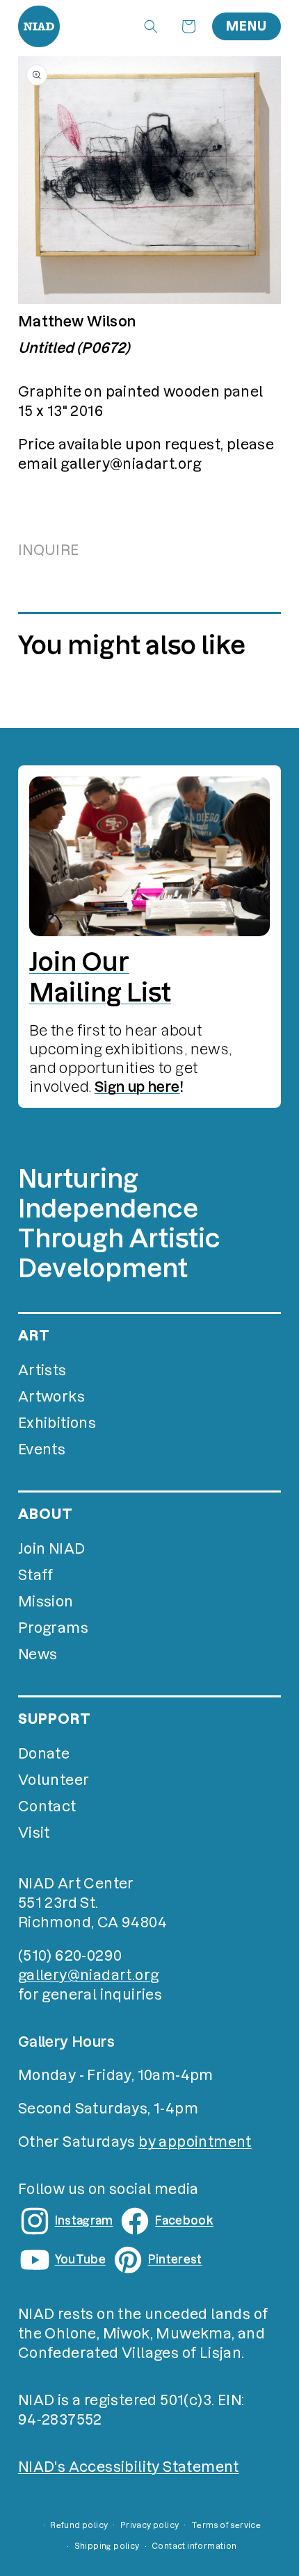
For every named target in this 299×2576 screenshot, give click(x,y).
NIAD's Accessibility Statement (129, 2467)
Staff (36, 1575)
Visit (34, 1833)
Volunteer (54, 1780)
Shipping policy (107, 2546)
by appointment (195, 2142)
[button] (151, 26)
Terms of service (226, 2525)
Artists (42, 1370)
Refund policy (79, 2525)
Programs (53, 1628)
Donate (44, 1754)
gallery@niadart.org (89, 1975)
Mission (46, 1602)
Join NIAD (52, 1549)
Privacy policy (150, 2525)
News (38, 1654)
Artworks (51, 1397)
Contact (47, 1806)
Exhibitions (57, 1423)
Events (42, 1449)
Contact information (194, 2546)
